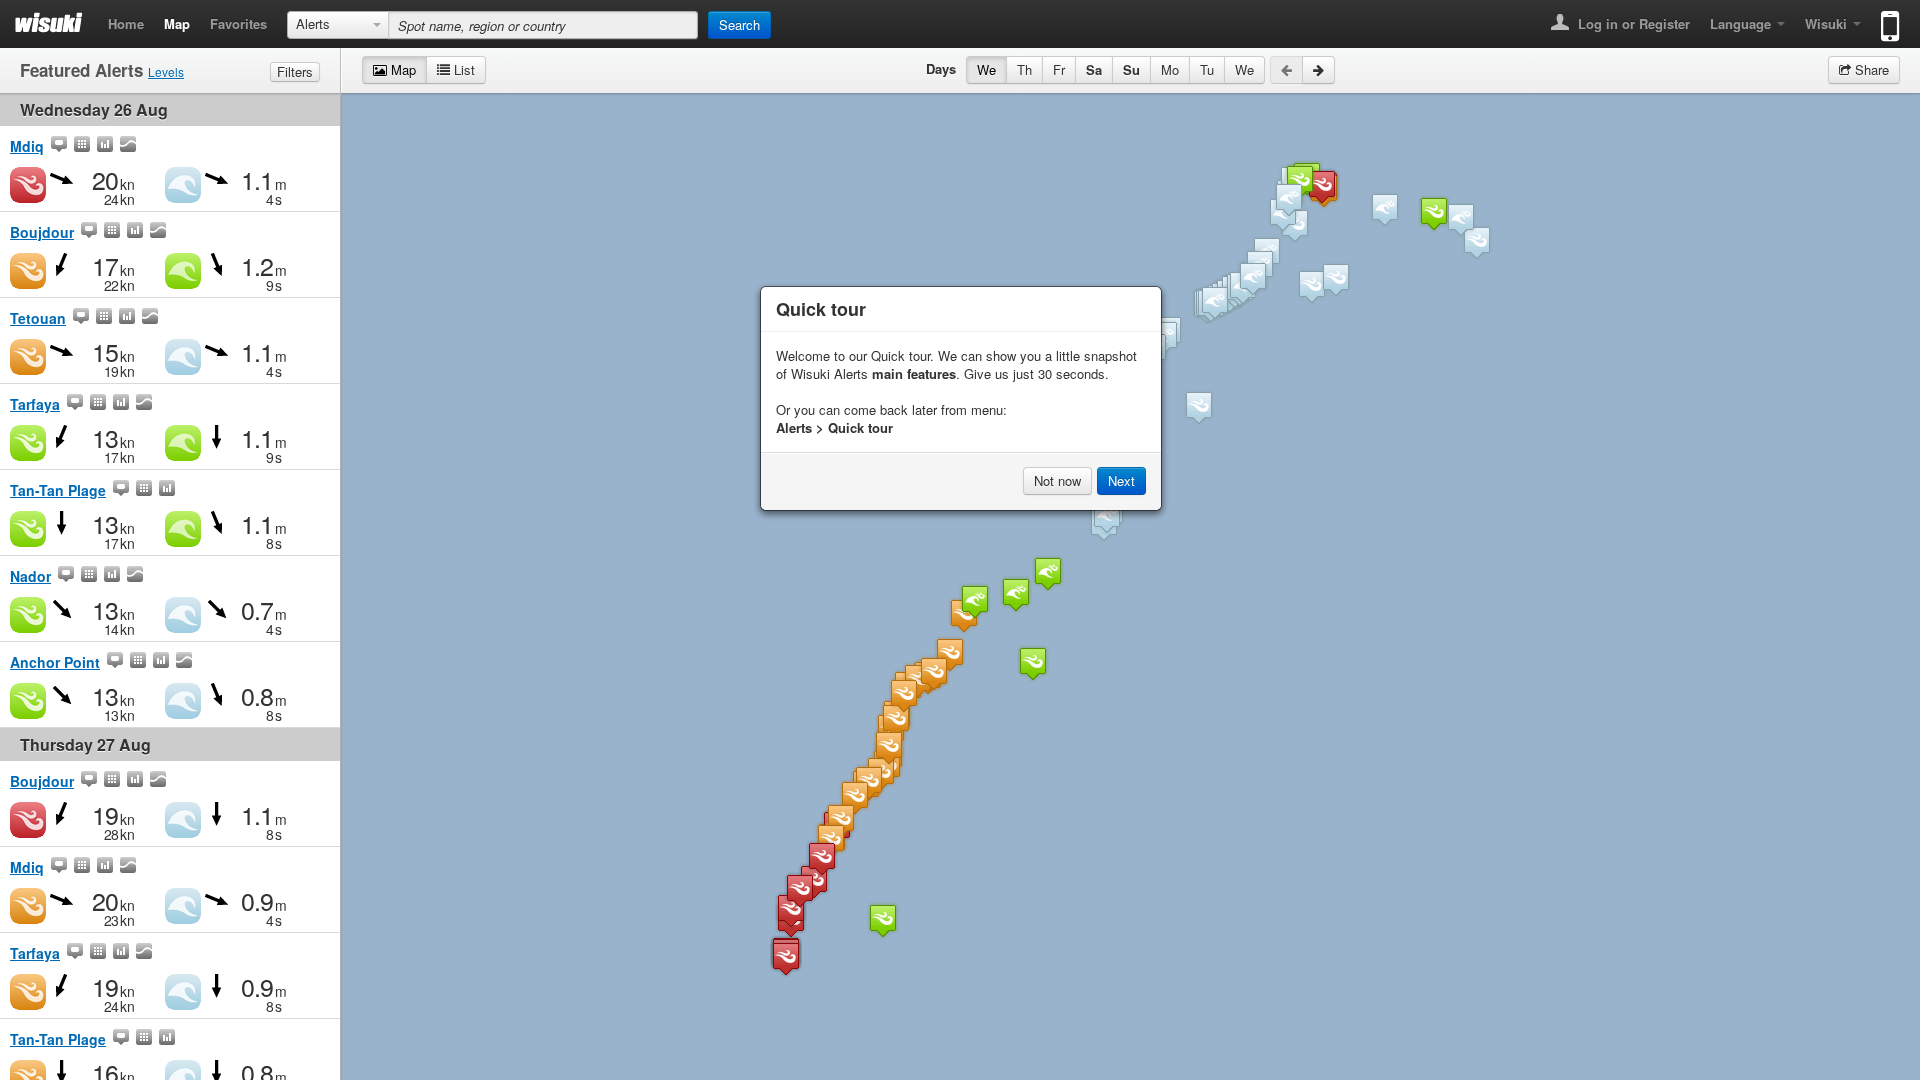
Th (1024, 69)
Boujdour (42, 232)
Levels (166, 71)
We (986, 69)
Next (1121, 480)
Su (1131, 69)
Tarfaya (35, 404)
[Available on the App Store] (1885, 17)
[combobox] (338, 25)
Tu (1207, 69)
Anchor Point (55, 662)
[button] (1215, 302)
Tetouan (38, 318)
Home (126, 23)
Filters (295, 71)
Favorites (238, 23)
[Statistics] (105, 146)
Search (739, 24)
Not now (1057, 480)
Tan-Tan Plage (58, 490)
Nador (30, 576)
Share (1870, 69)
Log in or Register (1632, 23)
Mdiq (27, 146)
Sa (1094, 69)
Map (177, 23)
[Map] (59, 146)
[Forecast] (82, 146)
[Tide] (128, 146)
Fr (1059, 69)
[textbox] (543, 25)
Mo (1170, 69)
